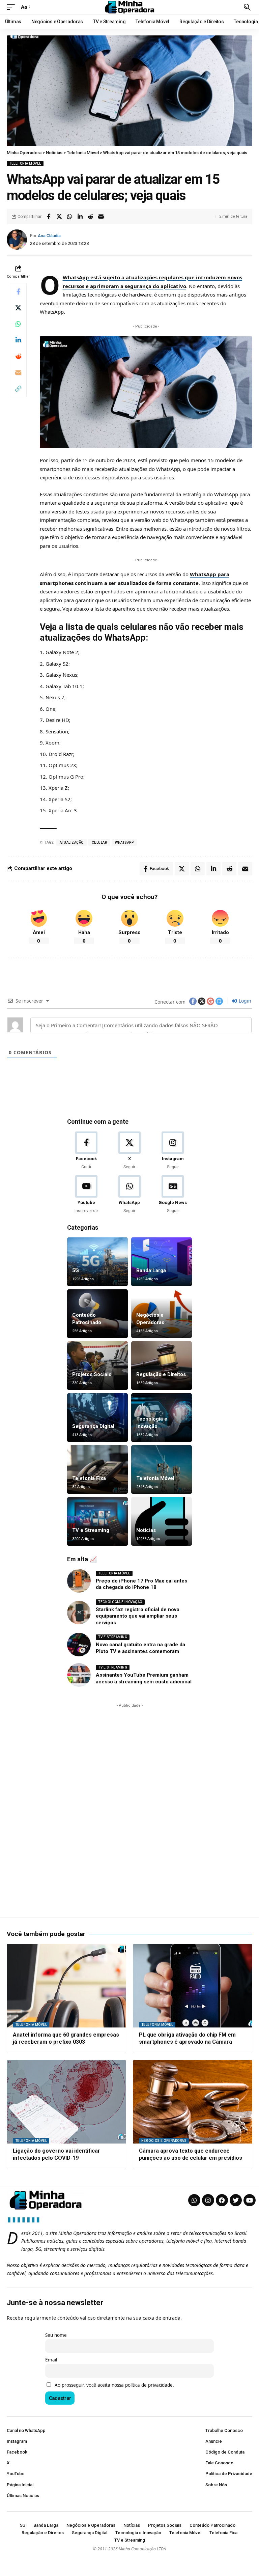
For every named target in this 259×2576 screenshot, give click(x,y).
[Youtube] (86, 1195)
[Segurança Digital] (97, 1418)
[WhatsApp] (129, 1195)
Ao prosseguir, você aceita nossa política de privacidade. (114, 2385)
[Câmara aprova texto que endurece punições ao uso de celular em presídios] (193, 2102)
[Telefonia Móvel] (162, 1469)
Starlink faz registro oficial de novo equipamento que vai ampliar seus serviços (138, 1616)
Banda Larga (151, 1270)
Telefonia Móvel (25, 163)
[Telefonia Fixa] (97, 1469)
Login (244, 1001)
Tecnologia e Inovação (120, 1602)
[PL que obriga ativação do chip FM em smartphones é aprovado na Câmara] (193, 1986)
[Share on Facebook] (49, 217)
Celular (99, 843)
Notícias (146, 1530)
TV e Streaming (91, 1530)
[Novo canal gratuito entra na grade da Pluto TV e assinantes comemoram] (79, 1645)
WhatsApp (124, 843)
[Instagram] (173, 1151)
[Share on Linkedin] (80, 217)
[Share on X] (59, 217)
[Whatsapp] (194, 2200)
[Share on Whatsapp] (69, 217)
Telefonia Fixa (89, 1478)
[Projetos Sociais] (97, 1366)
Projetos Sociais (92, 1374)
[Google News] (173, 1195)
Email (51, 2360)
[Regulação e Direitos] (162, 1366)
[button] (12, 7)
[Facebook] (86, 1151)
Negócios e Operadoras (164, 2141)
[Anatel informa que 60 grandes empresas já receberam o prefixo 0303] (66, 1986)
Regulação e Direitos (161, 1374)
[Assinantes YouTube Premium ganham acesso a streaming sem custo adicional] (79, 1675)
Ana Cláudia (49, 236)
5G (76, 1270)
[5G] (97, 1262)
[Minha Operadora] (129, 7)
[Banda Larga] (162, 1262)
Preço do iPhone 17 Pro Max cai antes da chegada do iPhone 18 (141, 1584)
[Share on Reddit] (90, 217)
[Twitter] (236, 2200)
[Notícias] (162, 1521)
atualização (72, 843)
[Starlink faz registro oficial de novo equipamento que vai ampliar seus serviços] (79, 1613)
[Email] (101, 217)
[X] (129, 1151)
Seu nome (56, 2335)
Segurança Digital (93, 1426)
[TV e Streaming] (97, 1521)
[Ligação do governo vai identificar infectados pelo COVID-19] (66, 2102)
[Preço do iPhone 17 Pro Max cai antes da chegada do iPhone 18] (79, 1581)
